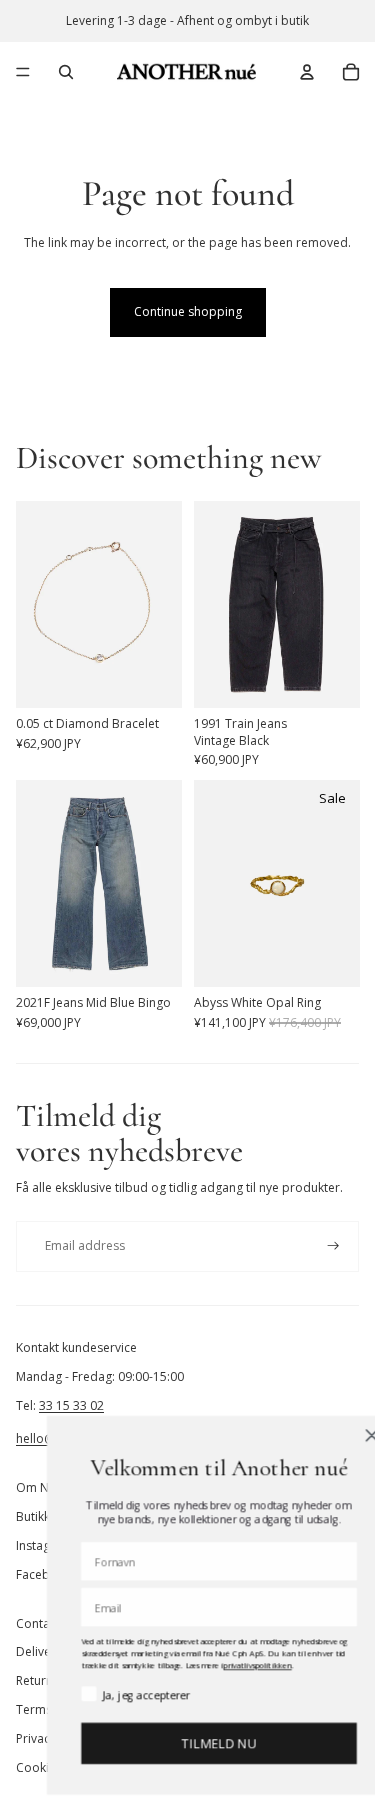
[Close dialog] (346, 1435)
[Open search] (66, 72)
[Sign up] (333, 1246)
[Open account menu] (307, 72)
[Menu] (23, 72)
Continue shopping (188, 311)
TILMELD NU (194, 1743)
